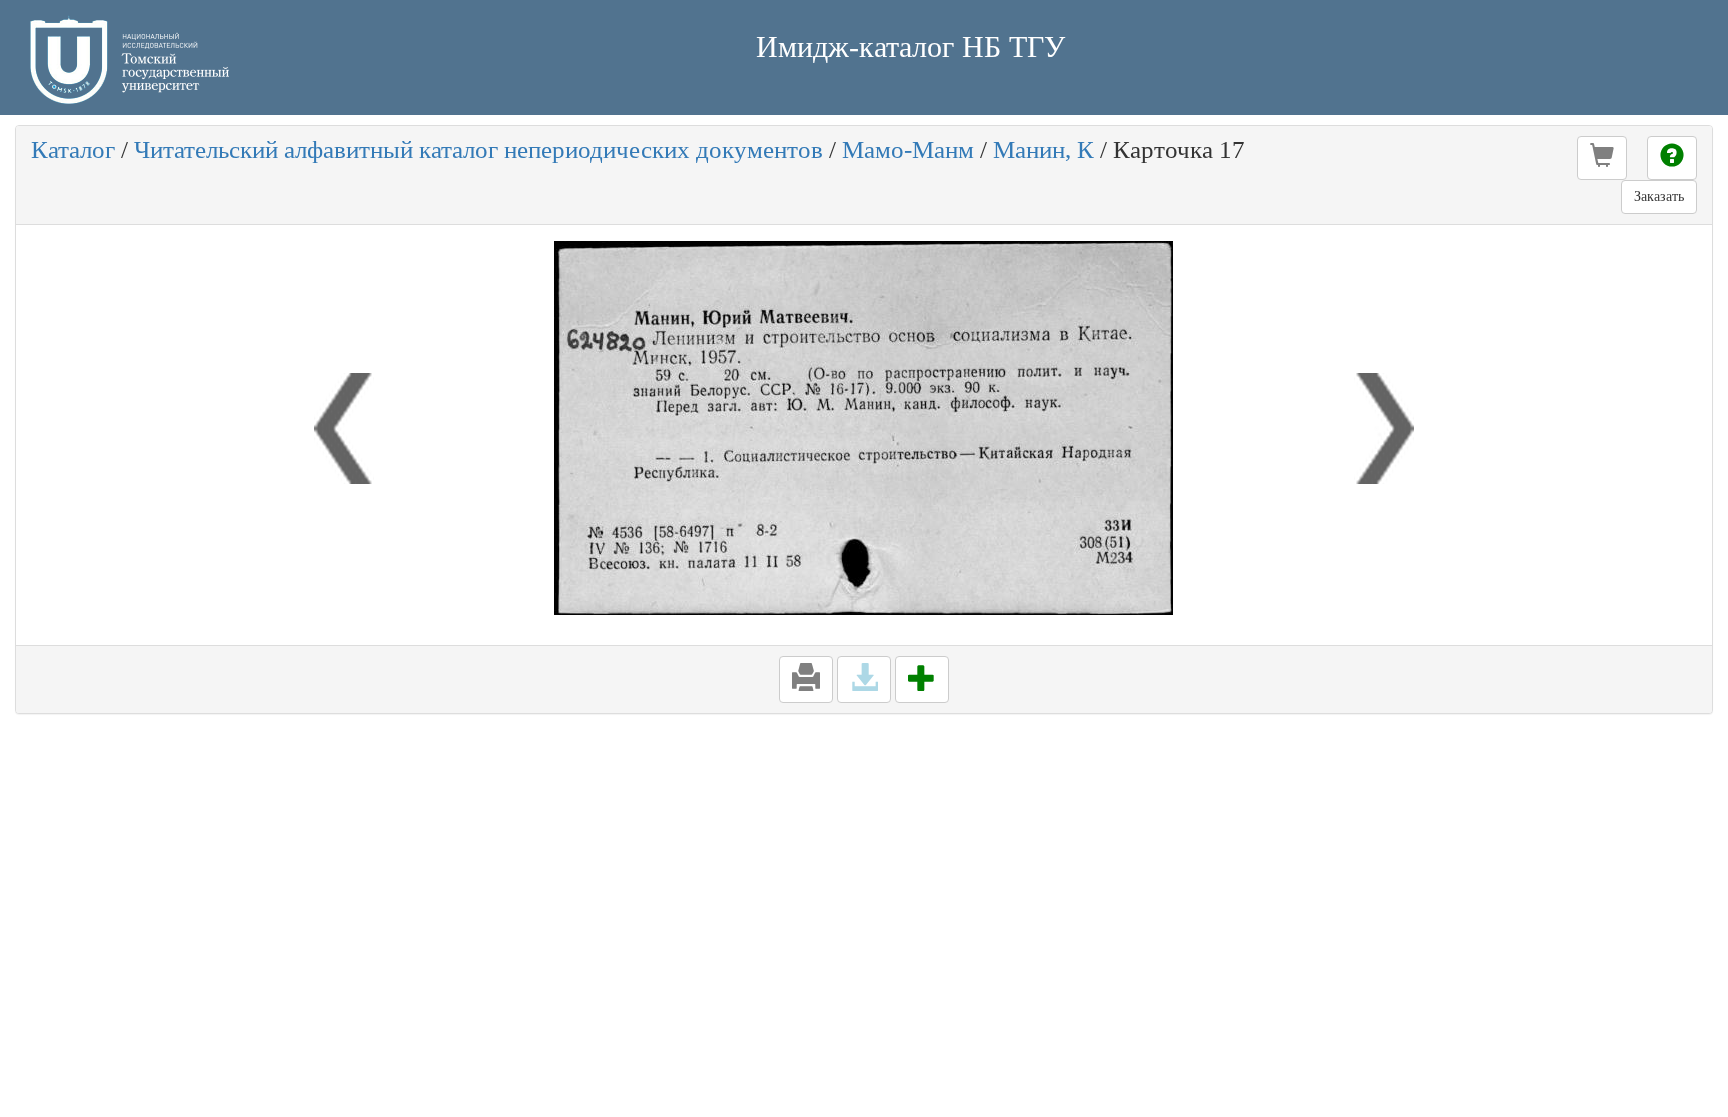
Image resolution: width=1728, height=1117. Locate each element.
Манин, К (1043, 149)
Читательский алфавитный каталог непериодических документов (478, 149)
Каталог (73, 149)
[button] (1602, 158)
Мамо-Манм (908, 149)
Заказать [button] (1659, 196)
